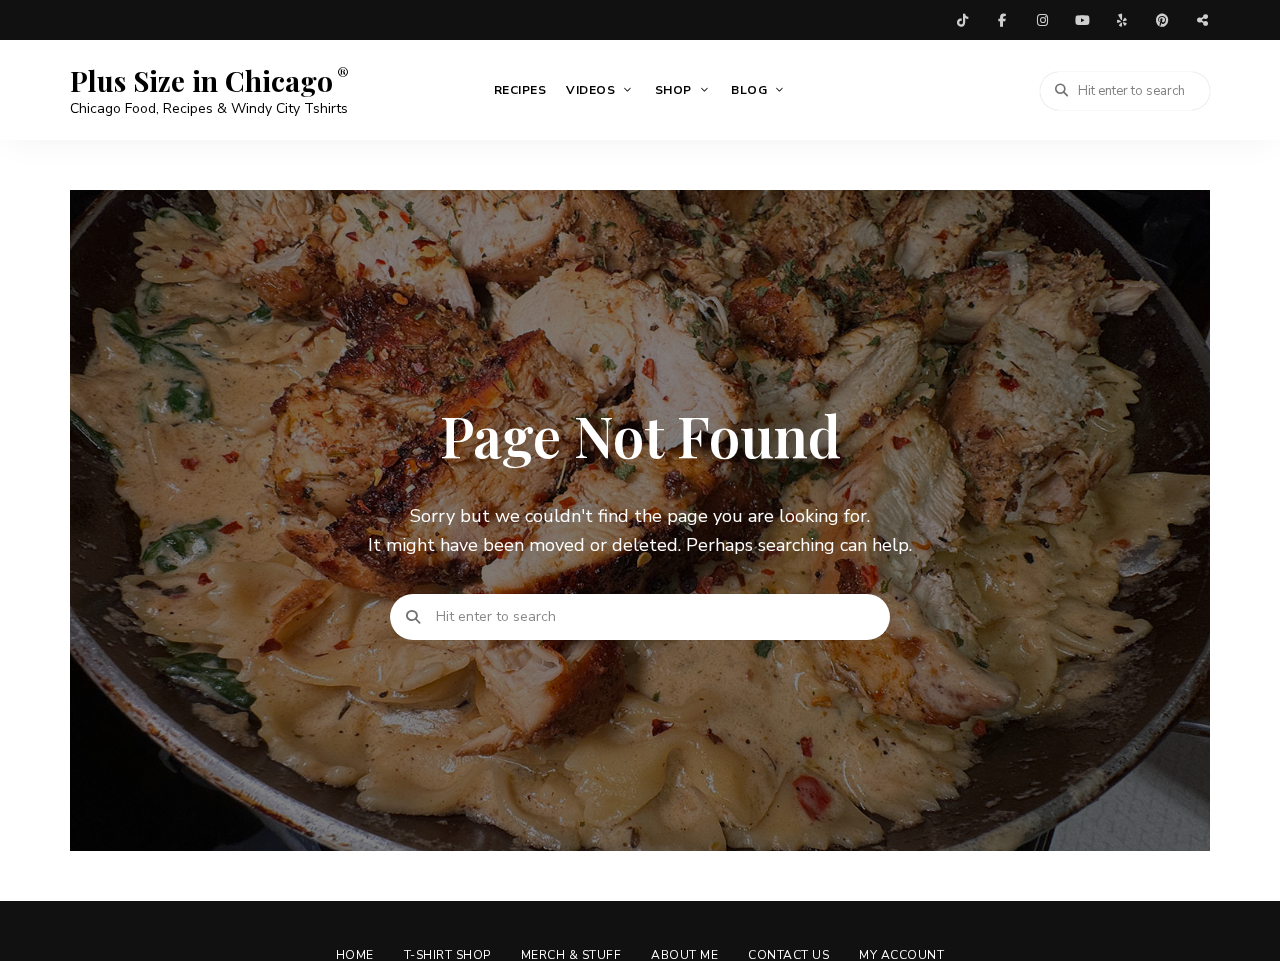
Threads (1202, 20)
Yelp (1122, 20)
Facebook (1002, 20)
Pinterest (1162, 20)
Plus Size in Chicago (201, 81)
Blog (749, 90)
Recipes (520, 90)
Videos (590, 90)
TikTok (962, 20)
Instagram (1042, 20)
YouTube (1082, 20)
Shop (673, 90)
